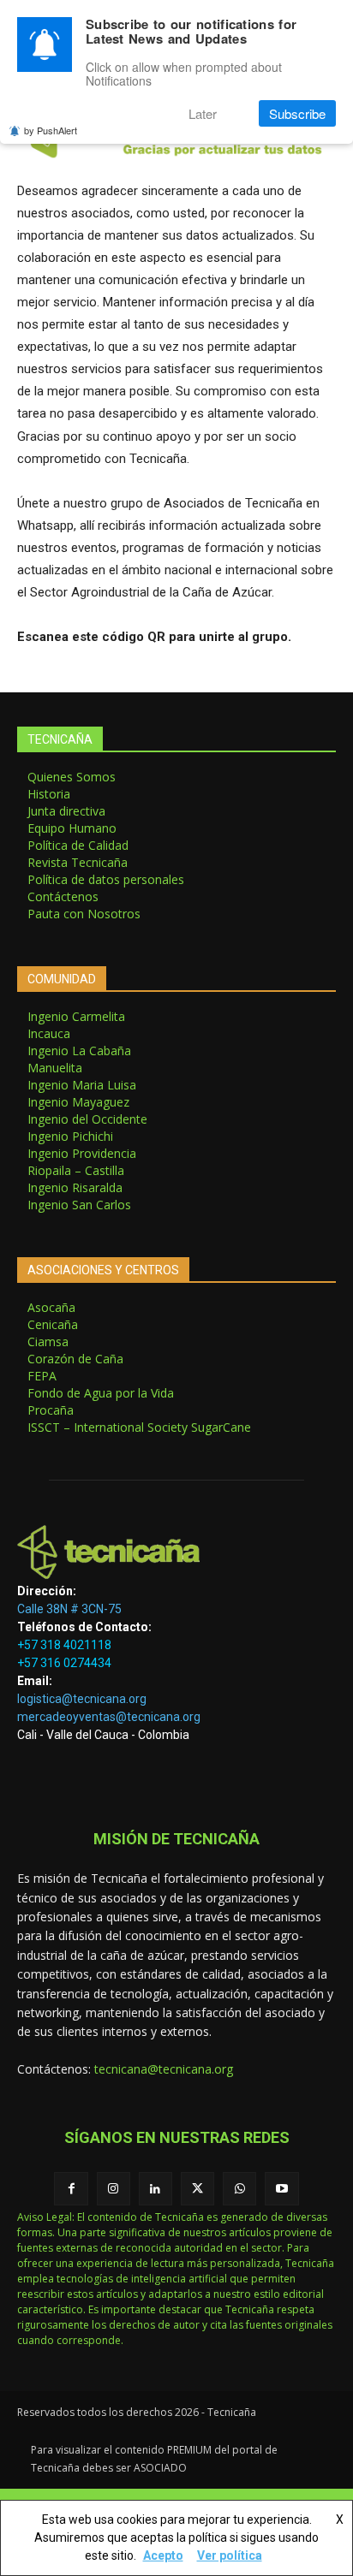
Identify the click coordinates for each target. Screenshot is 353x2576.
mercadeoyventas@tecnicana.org (109, 1717)
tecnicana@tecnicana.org (164, 2069)
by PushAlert (51, 130)
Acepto (163, 2555)
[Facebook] (71, 2189)
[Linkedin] (156, 2189)
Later (203, 113)
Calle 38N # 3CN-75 (69, 1609)
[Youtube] (281, 2189)
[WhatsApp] (239, 2189)
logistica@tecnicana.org (82, 1699)
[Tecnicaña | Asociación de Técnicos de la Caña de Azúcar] (176, 1552)
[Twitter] (197, 2189)
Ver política (230, 2555)
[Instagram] (114, 2189)
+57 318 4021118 (64, 1645)
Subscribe (297, 113)
